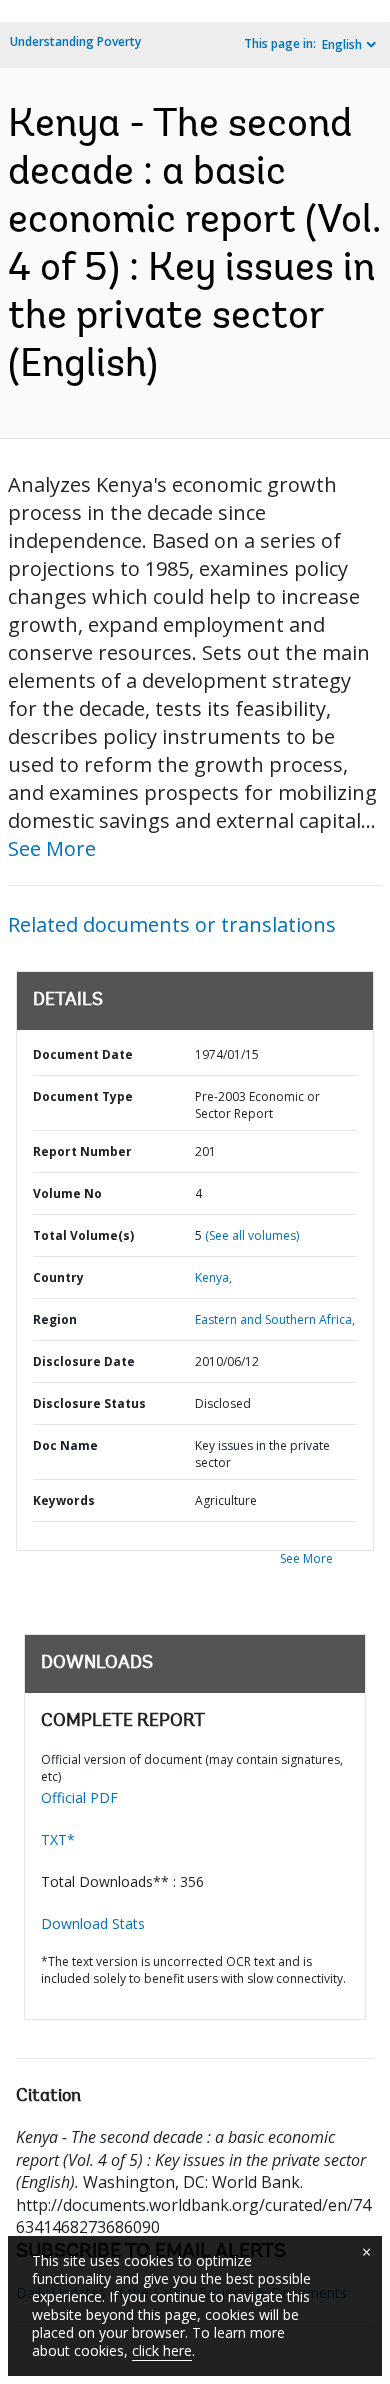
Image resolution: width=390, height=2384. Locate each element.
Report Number (82, 1151)
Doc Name (65, 1445)
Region (55, 1319)
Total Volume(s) (83, 1235)
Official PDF (79, 1797)
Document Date (83, 1054)
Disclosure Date (84, 1361)
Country (58, 1277)
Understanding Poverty (75, 41)
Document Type (83, 1096)
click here (162, 2350)
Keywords (64, 1500)
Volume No (67, 1193)
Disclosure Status (89, 1403)
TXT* (58, 1839)
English (342, 44)
